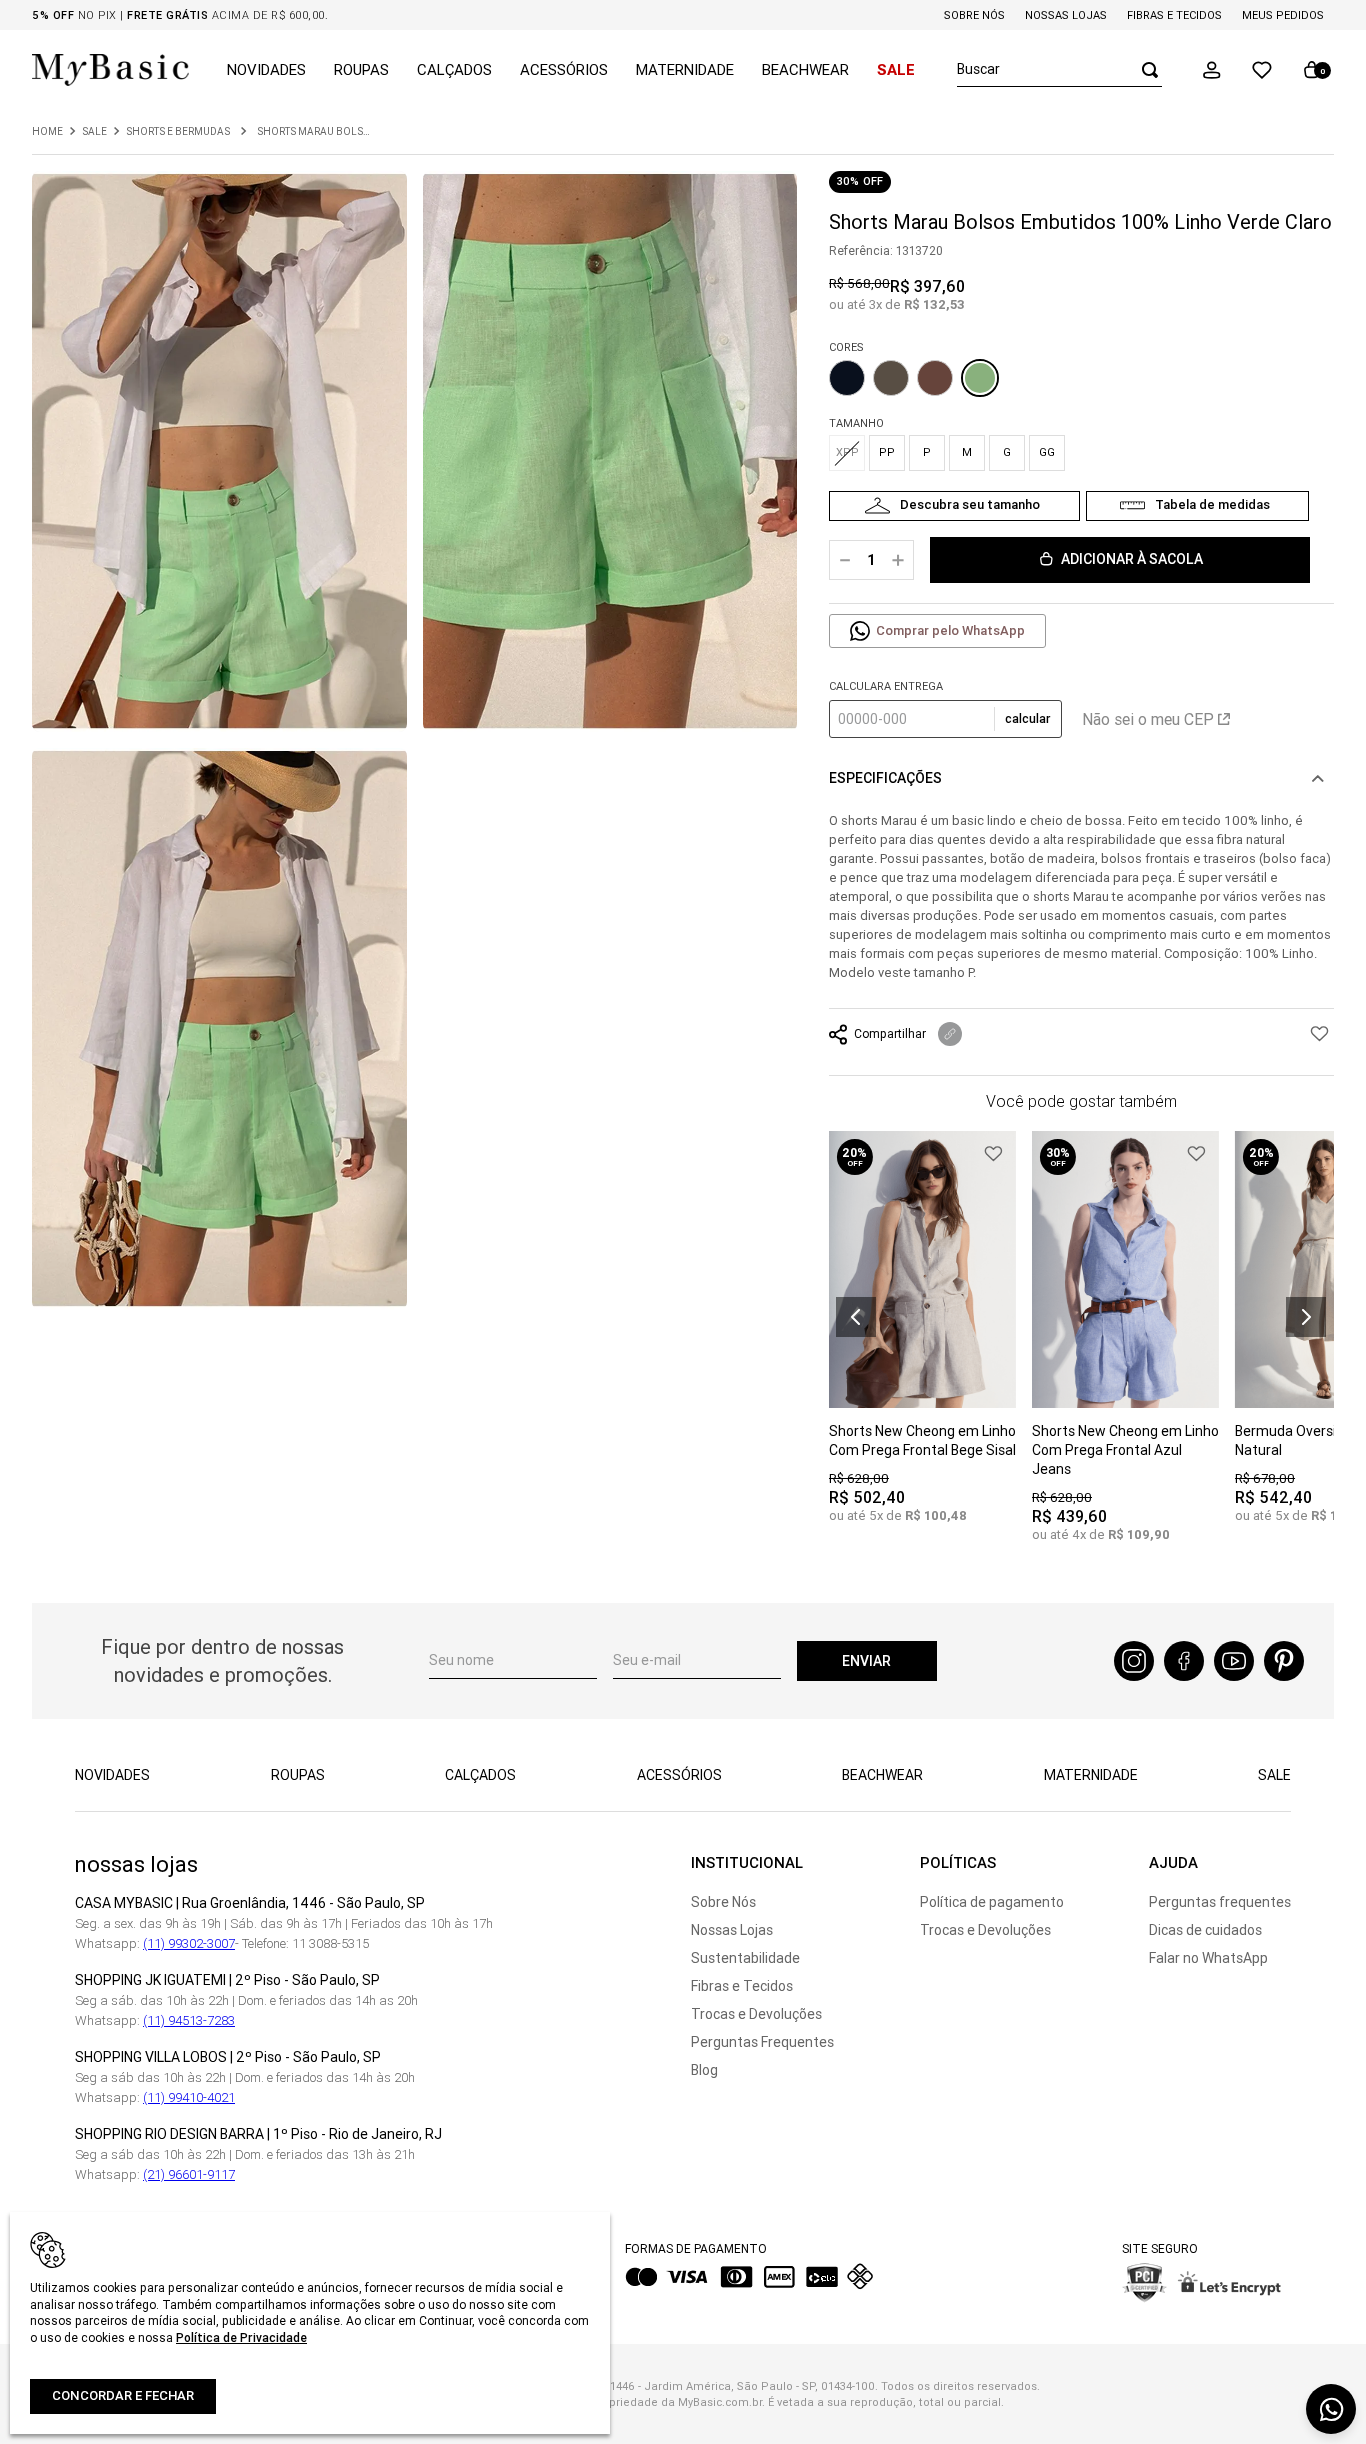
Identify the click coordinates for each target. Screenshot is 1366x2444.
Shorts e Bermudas (178, 132)
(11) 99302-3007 (189, 1943)
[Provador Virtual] (954, 506)
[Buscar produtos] (1144, 69)
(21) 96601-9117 (189, 2174)
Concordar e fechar (123, 2395)
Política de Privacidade (241, 2337)
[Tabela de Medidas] (1197, 506)
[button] (1212, 70)
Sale (94, 132)
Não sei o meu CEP (1148, 719)
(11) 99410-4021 (189, 2097)
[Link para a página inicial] (47, 132)
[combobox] (1059, 70)
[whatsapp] (1331, 2409)
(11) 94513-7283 (189, 2020)
